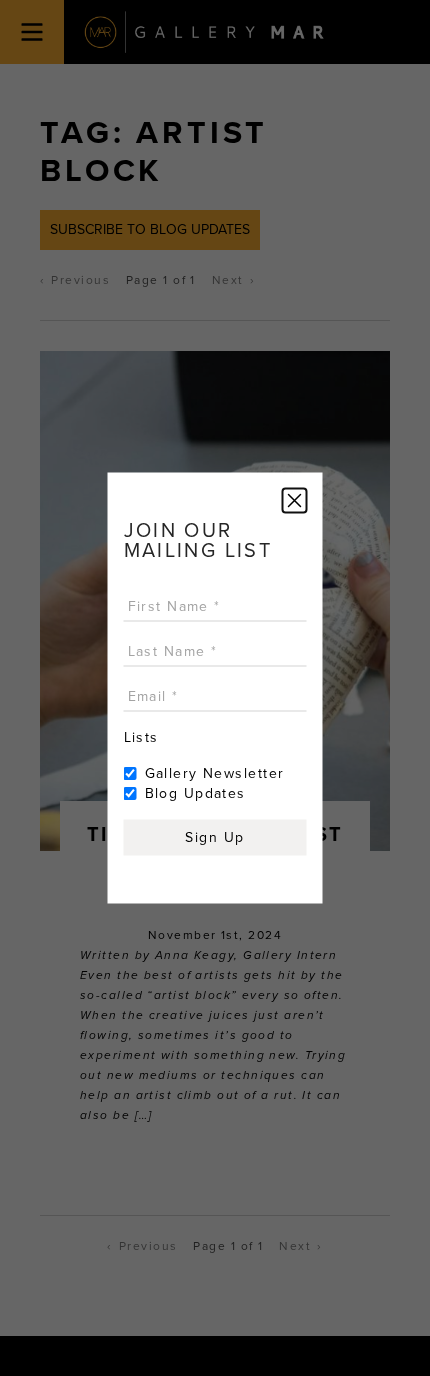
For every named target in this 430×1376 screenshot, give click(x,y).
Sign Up (214, 837)
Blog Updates (195, 793)
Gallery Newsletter (215, 773)
